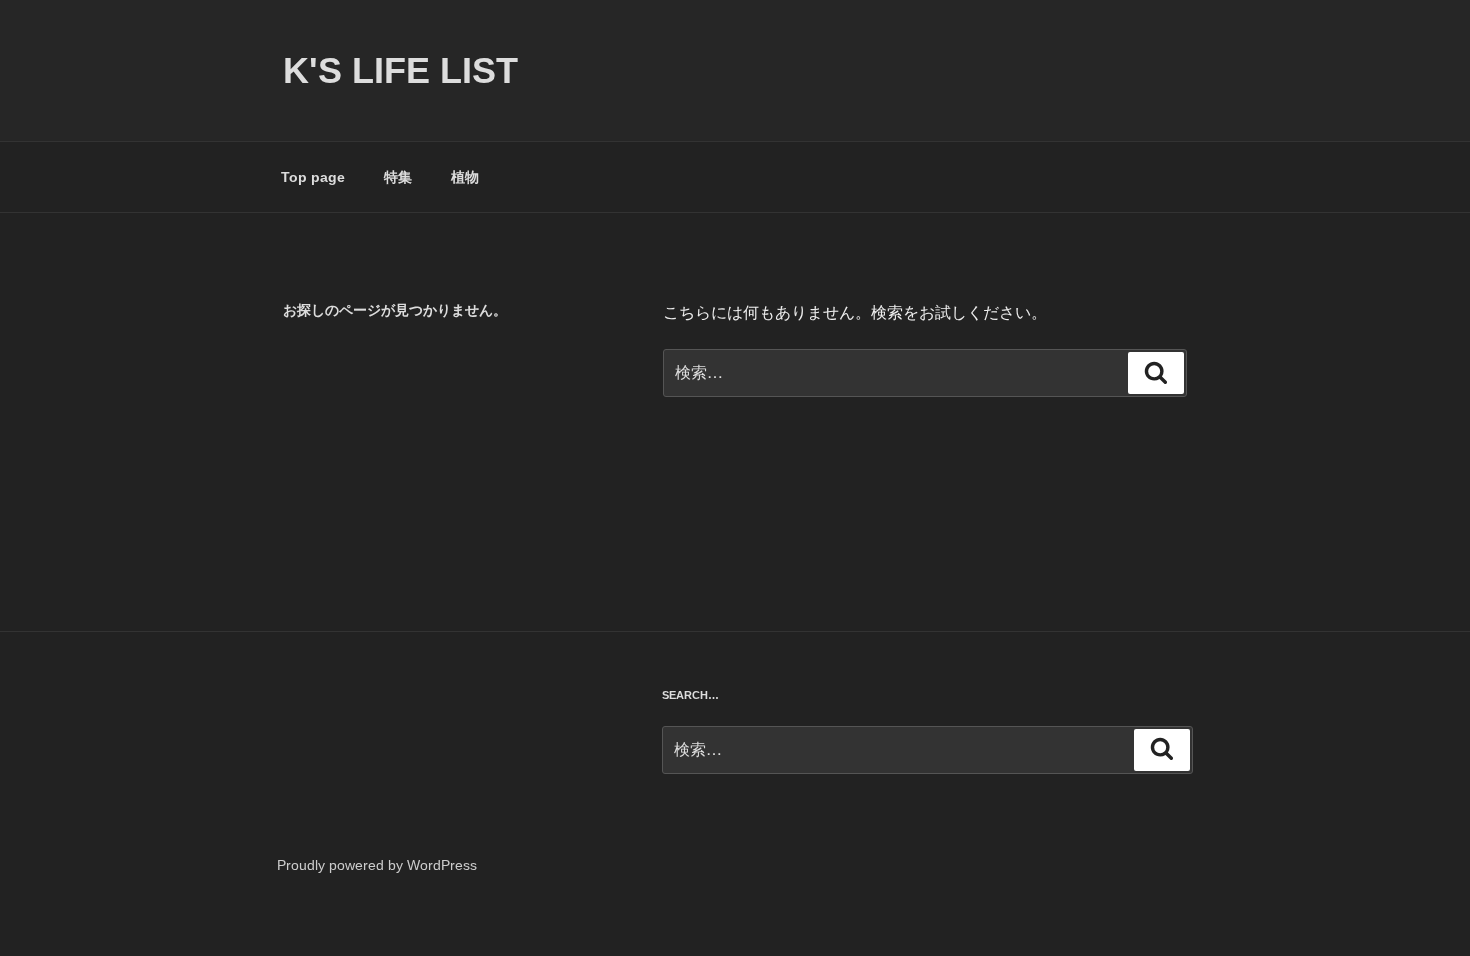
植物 (465, 177)
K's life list (400, 70)
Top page (313, 177)
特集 (398, 177)
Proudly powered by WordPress (377, 865)
